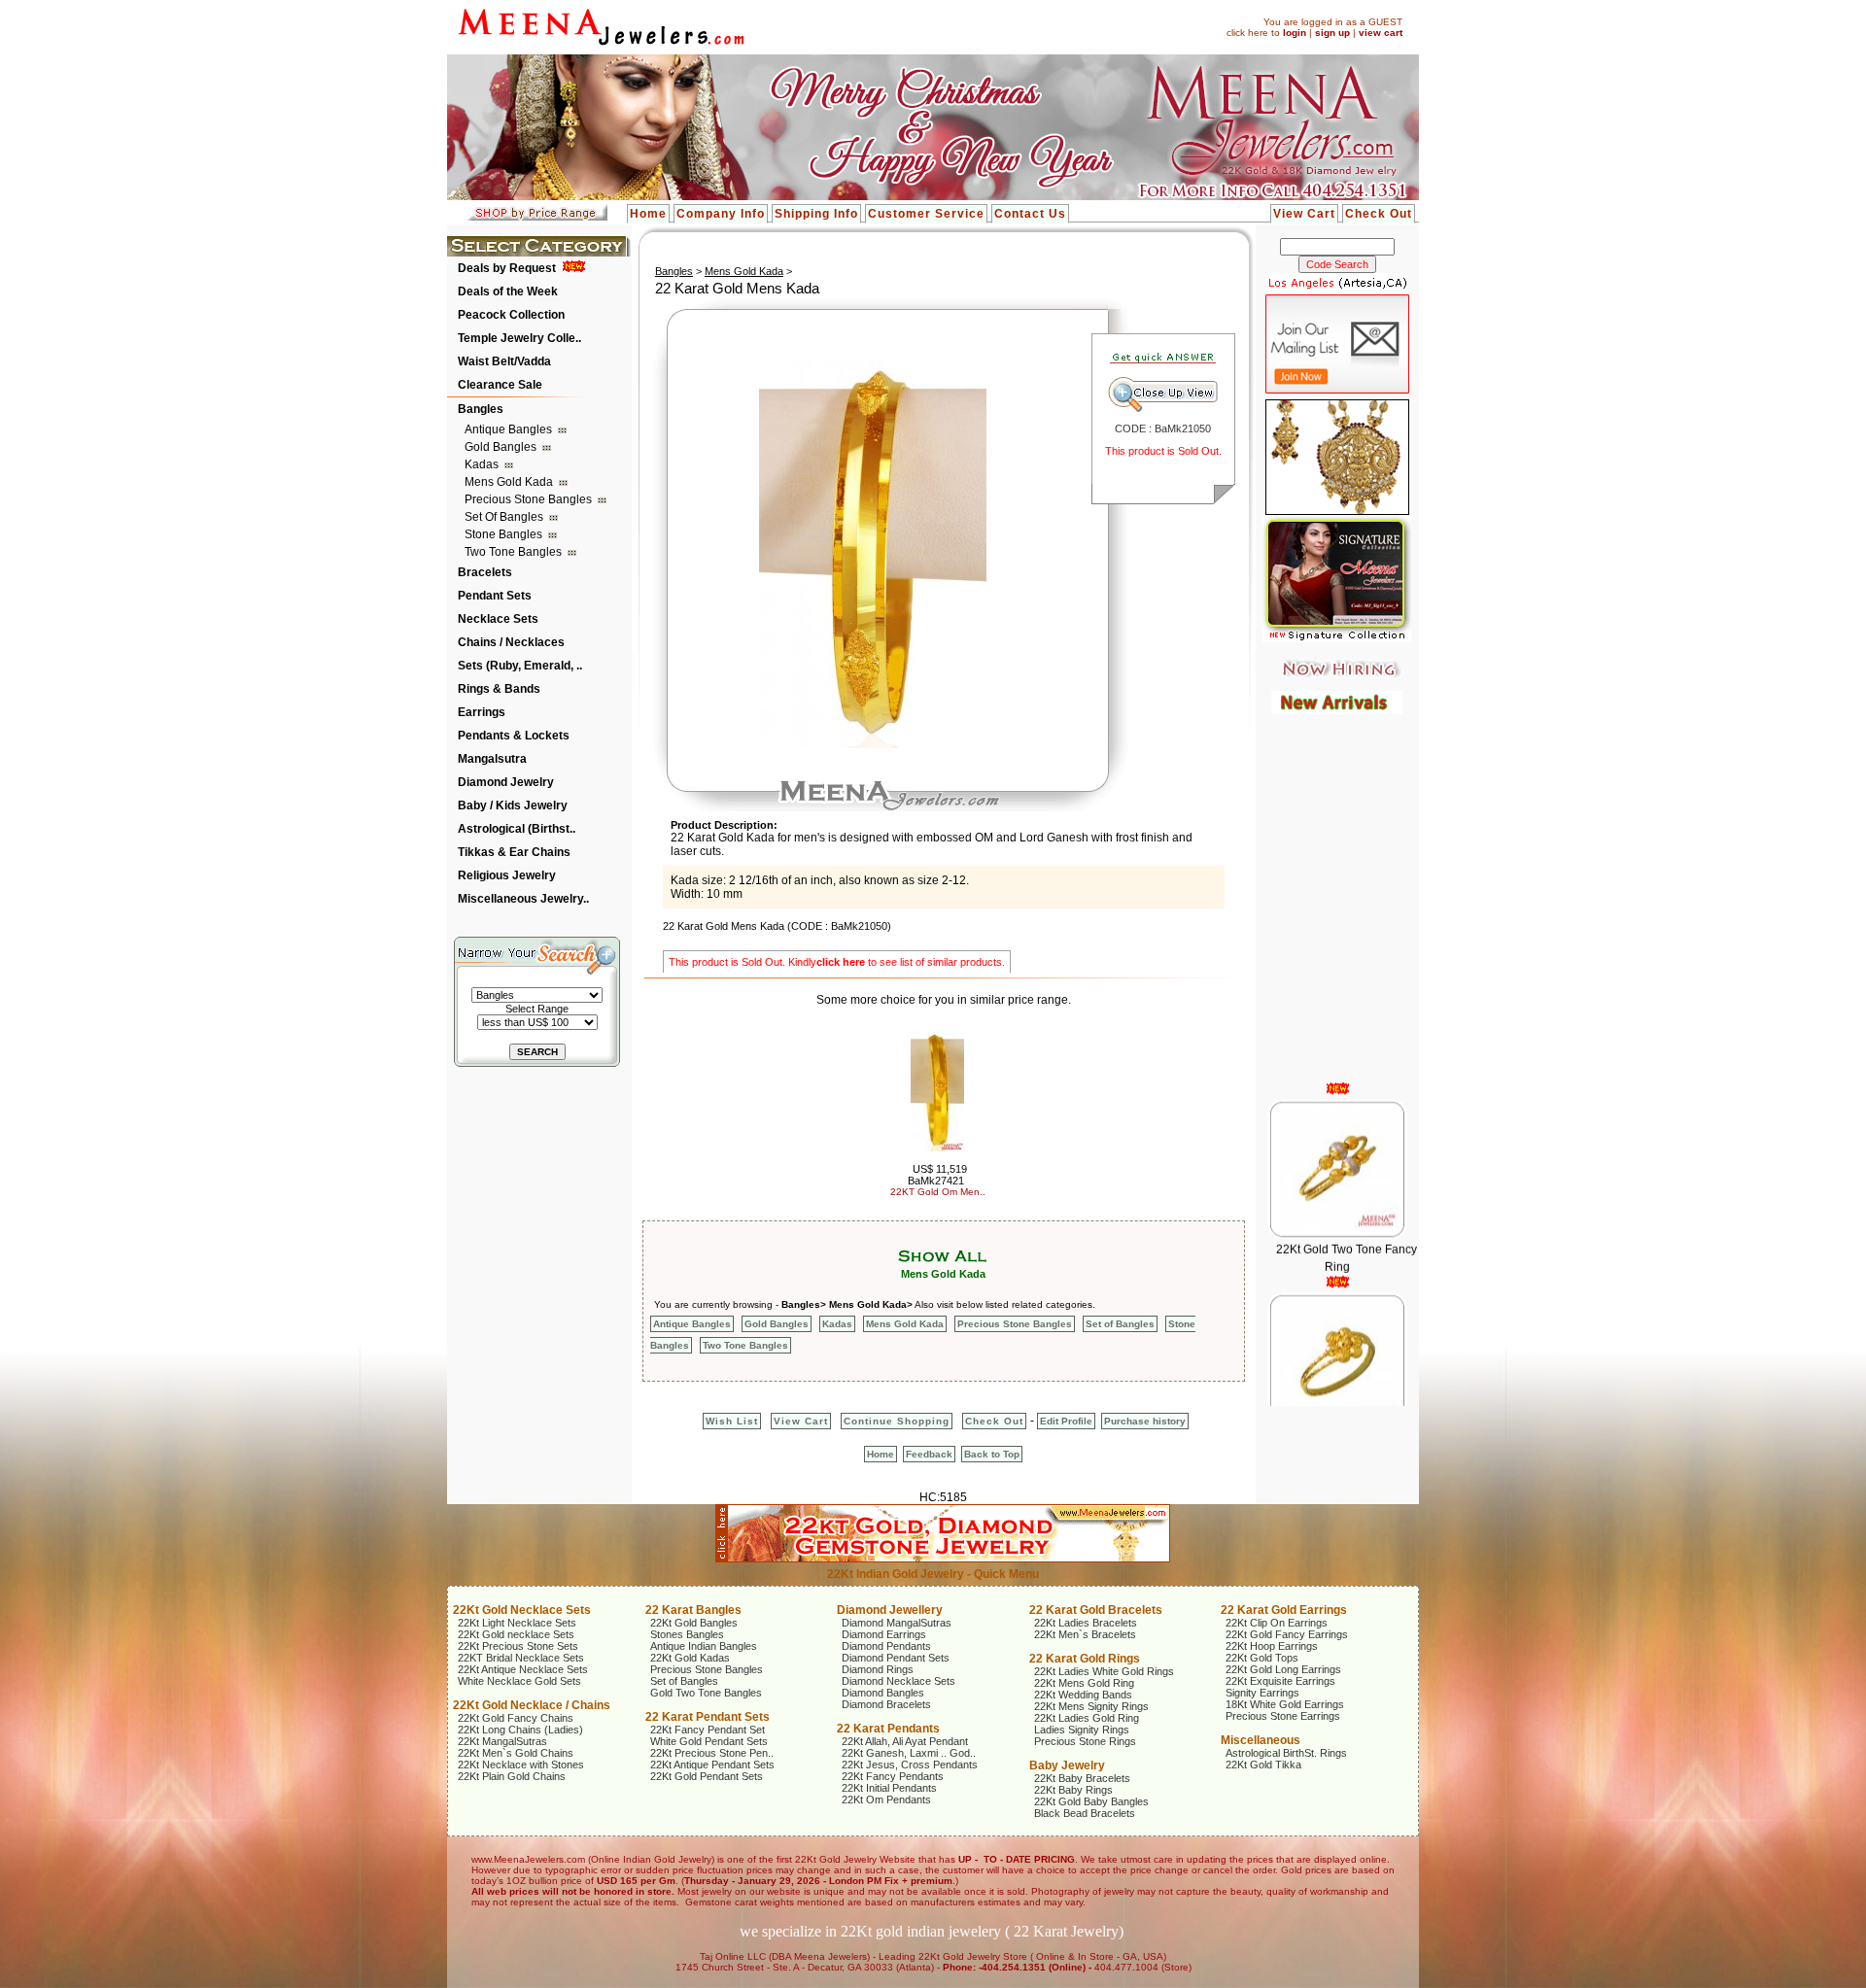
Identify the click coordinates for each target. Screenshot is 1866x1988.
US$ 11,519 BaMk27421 (937, 1175)
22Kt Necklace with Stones (521, 1765)
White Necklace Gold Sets (519, 1681)
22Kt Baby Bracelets (1082, 1778)
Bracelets (485, 572)
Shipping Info (816, 214)
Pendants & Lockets (514, 736)
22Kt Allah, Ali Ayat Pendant (905, 1741)
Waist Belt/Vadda (504, 361)
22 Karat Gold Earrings (1284, 1610)
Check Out (1379, 214)
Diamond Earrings (884, 1634)
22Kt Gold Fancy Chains (516, 1718)
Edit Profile (1066, 1421)
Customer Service (926, 214)
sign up (1332, 33)
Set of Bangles (505, 517)
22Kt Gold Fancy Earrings (1287, 1634)
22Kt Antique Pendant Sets (712, 1765)
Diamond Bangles (883, 1693)
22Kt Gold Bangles (694, 1623)
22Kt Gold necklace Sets (516, 1634)
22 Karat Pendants (888, 1729)
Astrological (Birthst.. (517, 829)
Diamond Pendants (886, 1646)
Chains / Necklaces (511, 642)
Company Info (721, 214)
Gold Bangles (502, 447)
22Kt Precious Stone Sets (518, 1646)
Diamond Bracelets (886, 1704)
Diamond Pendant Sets (896, 1658)
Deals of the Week (508, 291)
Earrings (482, 712)
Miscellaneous (1261, 1740)
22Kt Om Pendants (886, 1799)
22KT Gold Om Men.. (938, 1192)
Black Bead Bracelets (1085, 1813)
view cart (1381, 33)
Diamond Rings (878, 1669)
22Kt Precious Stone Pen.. (712, 1753)
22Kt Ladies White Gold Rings (1104, 1671)
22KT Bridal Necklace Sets (521, 1658)
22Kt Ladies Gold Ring (1087, 1718)
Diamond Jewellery (890, 1610)
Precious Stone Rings (1085, 1741)
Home (648, 214)
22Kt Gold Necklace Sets (522, 1610)
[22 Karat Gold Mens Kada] (873, 744)
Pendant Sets (495, 596)
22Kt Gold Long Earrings (1283, 1669)
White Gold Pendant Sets (709, 1741)
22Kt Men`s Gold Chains (516, 1753)
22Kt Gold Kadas (690, 1658)
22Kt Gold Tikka (1263, 1765)
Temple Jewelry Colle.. (519, 338)
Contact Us (1030, 214)
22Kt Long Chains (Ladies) (520, 1730)
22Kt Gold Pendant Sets (707, 1776)
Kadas (483, 464)
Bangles (481, 409)
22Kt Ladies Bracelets (1086, 1623)
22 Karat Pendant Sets (708, 1717)
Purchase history (1145, 1421)
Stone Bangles (505, 534)
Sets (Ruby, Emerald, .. (520, 666)
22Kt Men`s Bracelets (1085, 1634)
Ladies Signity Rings (1082, 1730)
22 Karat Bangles (693, 1610)
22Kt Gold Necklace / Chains (532, 1705)
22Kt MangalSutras (502, 1741)
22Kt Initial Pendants (889, 1788)
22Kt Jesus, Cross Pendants (910, 1765)
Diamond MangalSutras (897, 1623)
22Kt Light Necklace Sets (517, 1623)
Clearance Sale (500, 385)
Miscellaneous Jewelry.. (523, 899)
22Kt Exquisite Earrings (1280, 1681)
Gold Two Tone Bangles (706, 1693)
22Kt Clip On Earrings (1277, 1623)
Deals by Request (507, 268)
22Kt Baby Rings (1073, 1790)
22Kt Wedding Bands (1083, 1695)
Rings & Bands (499, 689)
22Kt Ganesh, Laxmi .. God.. (909, 1753)
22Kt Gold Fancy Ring (1346, 1404)
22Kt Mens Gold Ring (1084, 1683)
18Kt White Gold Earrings (1285, 1704)
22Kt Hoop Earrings (1272, 1646)
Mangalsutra (492, 759)
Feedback (929, 1454)
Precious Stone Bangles (530, 499)
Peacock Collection (511, 315)
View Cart (1304, 214)
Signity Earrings (1262, 1693)
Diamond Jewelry (506, 782)
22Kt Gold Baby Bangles (1091, 1801)
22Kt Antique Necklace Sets (523, 1669)
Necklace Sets (498, 619)
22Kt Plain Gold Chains (512, 1776)
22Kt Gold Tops (1262, 1658)
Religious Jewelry (507, 875)
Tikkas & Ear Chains (514, 852)
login (1295, 33)
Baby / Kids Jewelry (513, 805)
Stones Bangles (687, 1634)
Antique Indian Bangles (704, 1646)
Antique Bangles (510, 429)
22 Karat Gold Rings (1085, 1659)
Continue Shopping (897, 1421)
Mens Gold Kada (510, 482)
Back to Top (992, 1454)
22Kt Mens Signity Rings (1091, 1706)
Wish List (732, 1421)
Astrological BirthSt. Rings (1286, 1753)
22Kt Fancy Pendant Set (708, 1730)
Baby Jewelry (1067, 1765)
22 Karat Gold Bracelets (1096, 1610)
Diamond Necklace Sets (898, 1681)
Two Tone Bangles (515, 552)
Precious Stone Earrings (1283, 1716)
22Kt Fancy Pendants (893, 1776)
